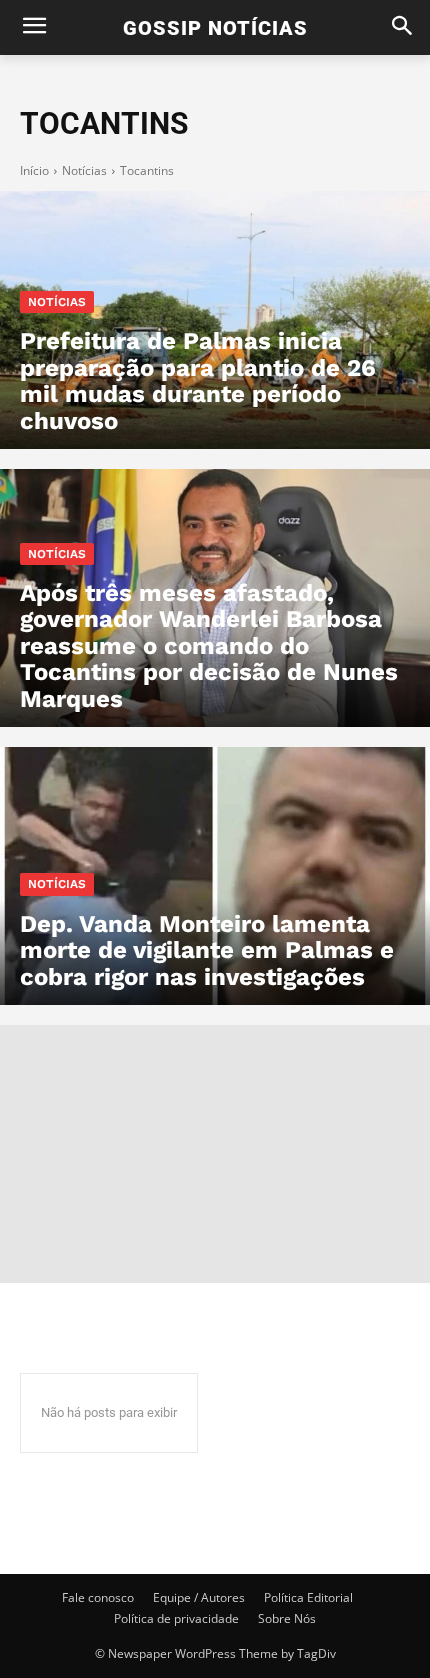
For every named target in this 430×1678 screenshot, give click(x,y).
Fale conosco (98, 1597)
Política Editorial (308, 1597)
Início (34, 170)
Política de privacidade (176, 1618)
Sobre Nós (287, 1618)
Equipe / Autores (199, 1597)
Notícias (84, 170)
